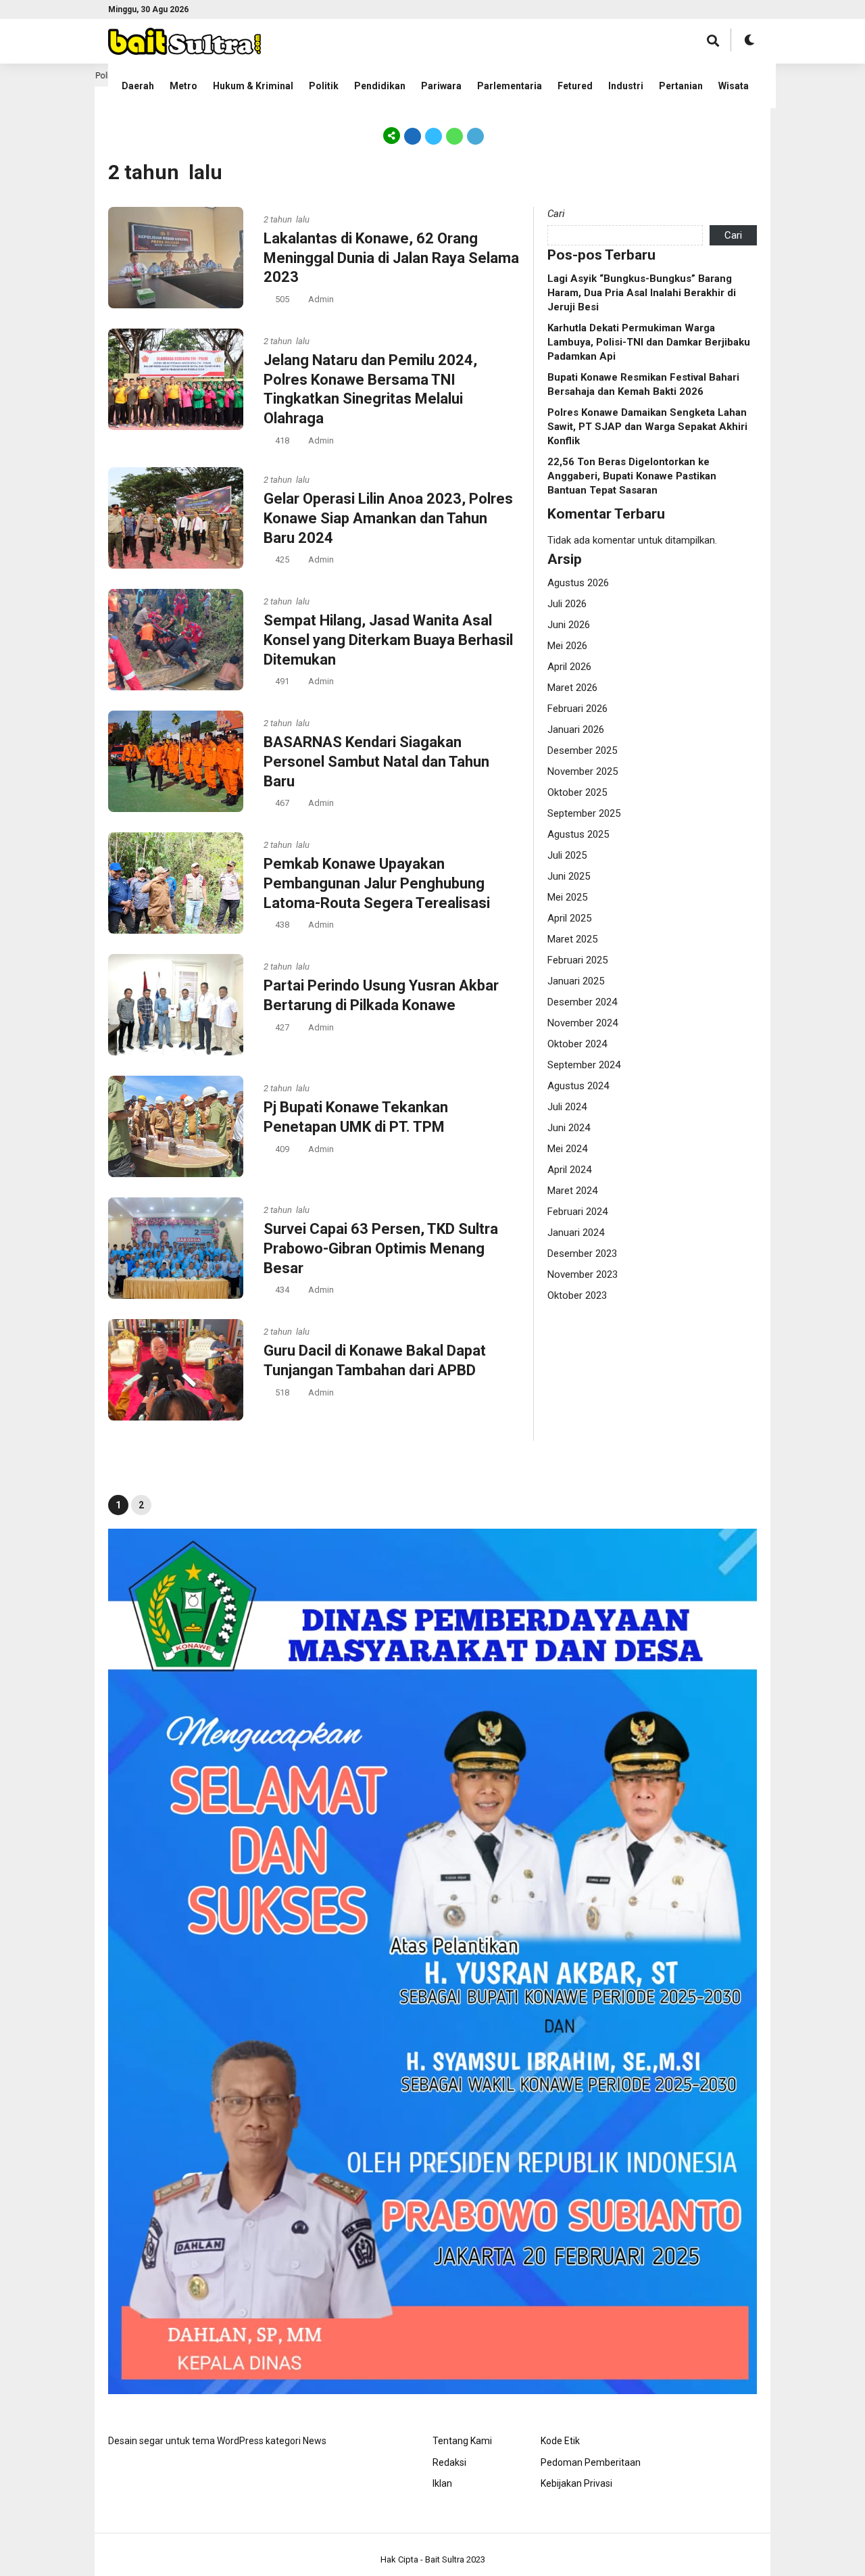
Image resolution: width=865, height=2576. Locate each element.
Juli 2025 (567, 855)
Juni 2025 (569, 876)
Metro (183, 86)
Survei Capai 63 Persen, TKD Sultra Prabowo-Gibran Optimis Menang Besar (381, 1248)
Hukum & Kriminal (253, 86)
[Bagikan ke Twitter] (434, 135)
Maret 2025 (572, 939)
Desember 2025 (582, 750)
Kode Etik (560, 2441)
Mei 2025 (567, 897)
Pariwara (441, 86)
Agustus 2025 (578, 834)
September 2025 (584, 813)
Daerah (138, 86)
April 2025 (569, 918)
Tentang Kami (462, 2441)
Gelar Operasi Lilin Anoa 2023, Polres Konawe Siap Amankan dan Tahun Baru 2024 (388, 518)
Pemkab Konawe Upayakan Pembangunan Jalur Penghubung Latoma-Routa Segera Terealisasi (377, 883)
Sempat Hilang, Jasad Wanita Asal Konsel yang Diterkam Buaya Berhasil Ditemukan (388, 640)
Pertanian (681, 86)
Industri (626, 86)
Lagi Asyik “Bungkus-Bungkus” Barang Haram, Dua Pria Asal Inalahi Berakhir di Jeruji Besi (642, 293)
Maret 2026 (572, 688)
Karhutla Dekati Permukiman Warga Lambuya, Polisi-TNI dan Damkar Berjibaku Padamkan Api (649, 342)
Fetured (575, 86)
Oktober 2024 (577, 1044)
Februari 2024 (577, 1212)
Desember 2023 (582, 1254)
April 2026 (569, 667)
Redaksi (449, 2462)
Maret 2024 (572, 1191)
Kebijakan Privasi (576, 2483)
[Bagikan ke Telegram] (474, 135)
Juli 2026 (567, 604)
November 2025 (583, 771)
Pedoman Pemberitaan (591, 2462)
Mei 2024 (567, 1149)
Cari (556, 214)
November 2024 (583, 1023)
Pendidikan (380, 86)
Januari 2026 (576, 730)
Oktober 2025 (577, 792)
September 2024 (584, 1065)
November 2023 (583, 1274)
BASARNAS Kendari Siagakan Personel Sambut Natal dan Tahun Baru (376, 761)
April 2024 (569, 1170)
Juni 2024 (569, 1128)
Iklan (442, 2483)
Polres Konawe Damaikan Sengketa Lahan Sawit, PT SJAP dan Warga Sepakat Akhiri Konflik (647, 427)
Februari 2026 (577, 709)
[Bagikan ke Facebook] (413, 135)
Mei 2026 (567, 646)
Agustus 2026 (578, 583)
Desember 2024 (582, 1002)
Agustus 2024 (578, 1086)
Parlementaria (510, 86)
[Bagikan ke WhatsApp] (454, 135)
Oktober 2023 (577, 1295)
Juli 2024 (567, 1107)
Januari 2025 (576, 981)
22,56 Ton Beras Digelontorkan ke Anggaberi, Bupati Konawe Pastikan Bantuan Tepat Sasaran (632, 476)
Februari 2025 (577, 960)
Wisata (734, 86)
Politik (324, 86)
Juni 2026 (569, 625)
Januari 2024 (576, 1233)
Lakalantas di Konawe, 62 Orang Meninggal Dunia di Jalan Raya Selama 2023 (391, 258)
